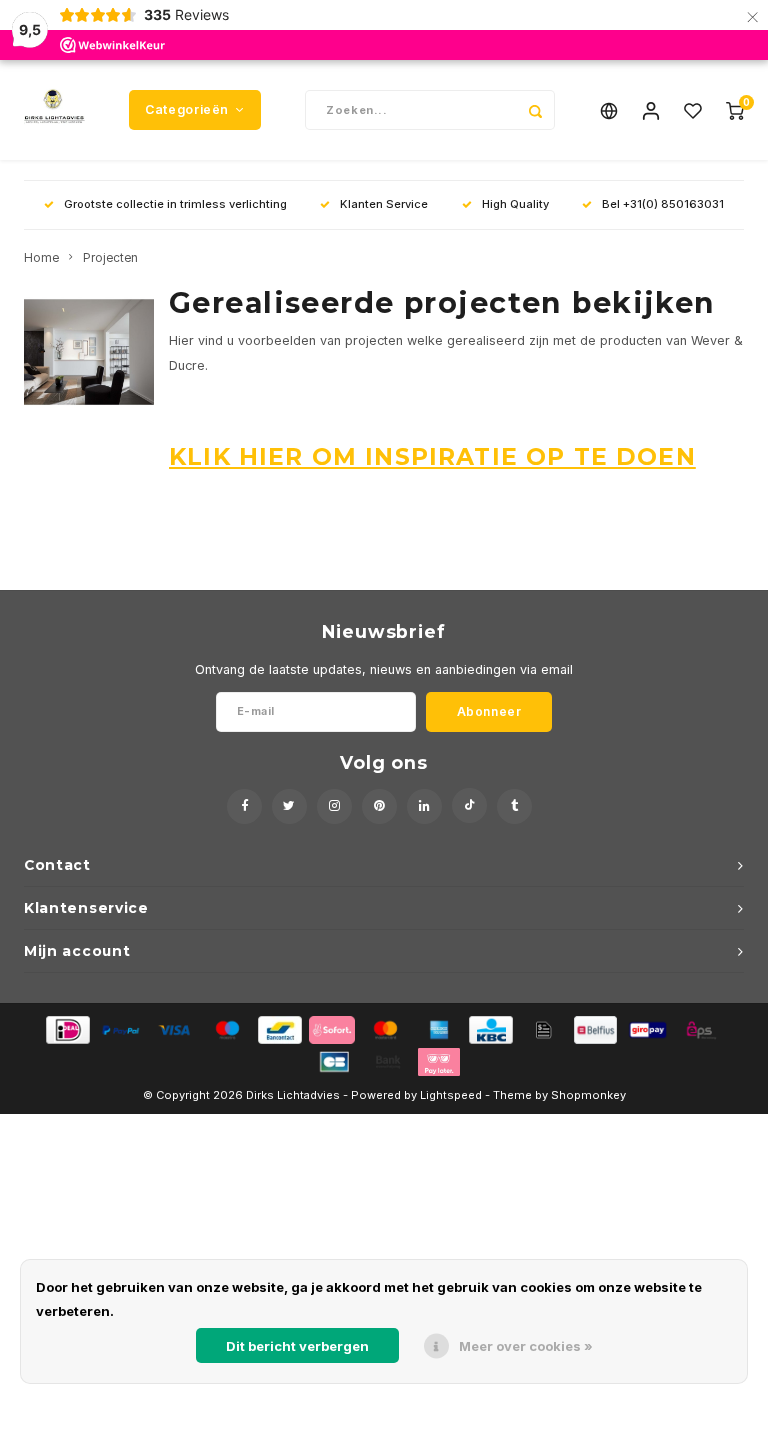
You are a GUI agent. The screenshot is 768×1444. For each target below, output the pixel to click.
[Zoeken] (535, 110)
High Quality (515, 204)
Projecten (110, 258)
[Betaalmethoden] (66, 1028)
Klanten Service (384, 204)
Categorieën (187, 109)
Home (41, 258)
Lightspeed (451, 1095)
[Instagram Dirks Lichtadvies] (334, 806)
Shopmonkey (588, 1095)
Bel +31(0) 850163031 (663, 204)
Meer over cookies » (526, 1346)
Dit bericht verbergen (297, 1346)
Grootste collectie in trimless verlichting (175, 204)
